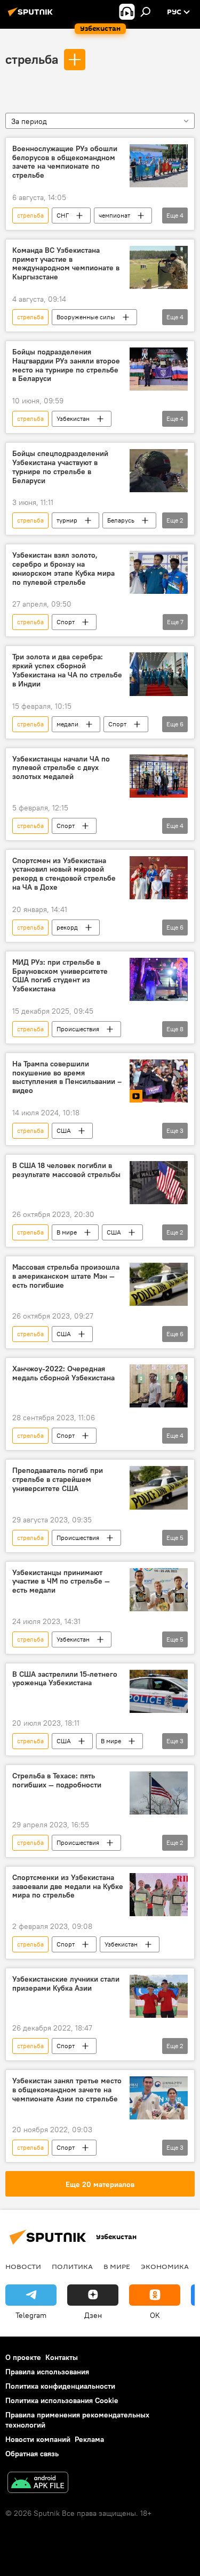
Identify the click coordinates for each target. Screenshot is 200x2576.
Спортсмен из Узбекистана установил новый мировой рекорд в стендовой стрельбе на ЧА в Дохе (64, 874)
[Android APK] (38, 2484)
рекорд (67, 927)
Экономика (165, 2266)
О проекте (23, 2357)
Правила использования (47, 2372)
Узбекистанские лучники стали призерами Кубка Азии (66, 1984)
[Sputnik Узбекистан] (32, 16)
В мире (67, 1232)
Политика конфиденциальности (60, 2386)
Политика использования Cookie (62, 2400)
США (64, 1130)
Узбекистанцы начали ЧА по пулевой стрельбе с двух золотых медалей (61, 768)
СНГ (63, 215)
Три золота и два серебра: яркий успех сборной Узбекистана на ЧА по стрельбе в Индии (67, 670)
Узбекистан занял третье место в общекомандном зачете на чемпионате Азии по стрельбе (67, 2090)
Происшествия (78, 1029)
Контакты (62, 2357)
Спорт (66, 622)
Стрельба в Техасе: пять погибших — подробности (57, 1780)
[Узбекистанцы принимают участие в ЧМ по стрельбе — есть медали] (159, 1590)
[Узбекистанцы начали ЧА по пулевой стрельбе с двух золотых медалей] (159, 776)
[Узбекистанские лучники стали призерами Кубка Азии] (159, 1996)
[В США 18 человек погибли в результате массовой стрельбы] (159, 1183)
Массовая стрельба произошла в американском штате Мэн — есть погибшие (66, 1276)
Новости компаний (38, 2439)
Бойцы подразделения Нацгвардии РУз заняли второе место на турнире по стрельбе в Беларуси (66, 365)
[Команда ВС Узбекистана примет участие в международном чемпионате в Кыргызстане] (159, 267)
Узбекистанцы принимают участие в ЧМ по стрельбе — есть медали (61, 1582)
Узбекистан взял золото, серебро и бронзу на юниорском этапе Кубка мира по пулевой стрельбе (63, 569)
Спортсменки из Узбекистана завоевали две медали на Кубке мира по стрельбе (68, 1887)
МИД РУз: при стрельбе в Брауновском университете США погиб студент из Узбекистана (60, 976)
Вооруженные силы (86, 317)
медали (67, 724)
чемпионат (114, 215)
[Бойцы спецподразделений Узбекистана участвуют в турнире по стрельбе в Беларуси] (159, 471)
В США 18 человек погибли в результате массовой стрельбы (66, 1170)
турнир (67, 520)
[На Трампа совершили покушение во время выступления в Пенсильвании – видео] (159, 1081)
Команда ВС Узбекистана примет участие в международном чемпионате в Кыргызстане (66, 264)
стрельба (32, 59)
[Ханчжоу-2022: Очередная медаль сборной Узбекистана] (159, 1386)
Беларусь (121, 520)
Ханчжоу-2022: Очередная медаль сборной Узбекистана (63, 1373)
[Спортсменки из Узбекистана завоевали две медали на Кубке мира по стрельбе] (159, 1895)
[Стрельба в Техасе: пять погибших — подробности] (159, 1793)
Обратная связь (32, 2454)
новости (23, 2266)
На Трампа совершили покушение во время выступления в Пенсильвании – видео (67, 1077)
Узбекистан (73, 419)
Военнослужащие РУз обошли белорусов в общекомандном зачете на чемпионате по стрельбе (65, 162)
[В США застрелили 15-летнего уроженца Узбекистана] (159, 1691)
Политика (72, 2266)
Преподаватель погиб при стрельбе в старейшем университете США (58, 1480)
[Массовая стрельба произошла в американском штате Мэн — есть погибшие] (159, 1284)
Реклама (89, 2439)
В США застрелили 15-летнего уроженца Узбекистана (65, 1679)
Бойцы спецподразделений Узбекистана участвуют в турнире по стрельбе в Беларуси (60, 467)
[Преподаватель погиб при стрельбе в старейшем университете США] (159, 1488)
